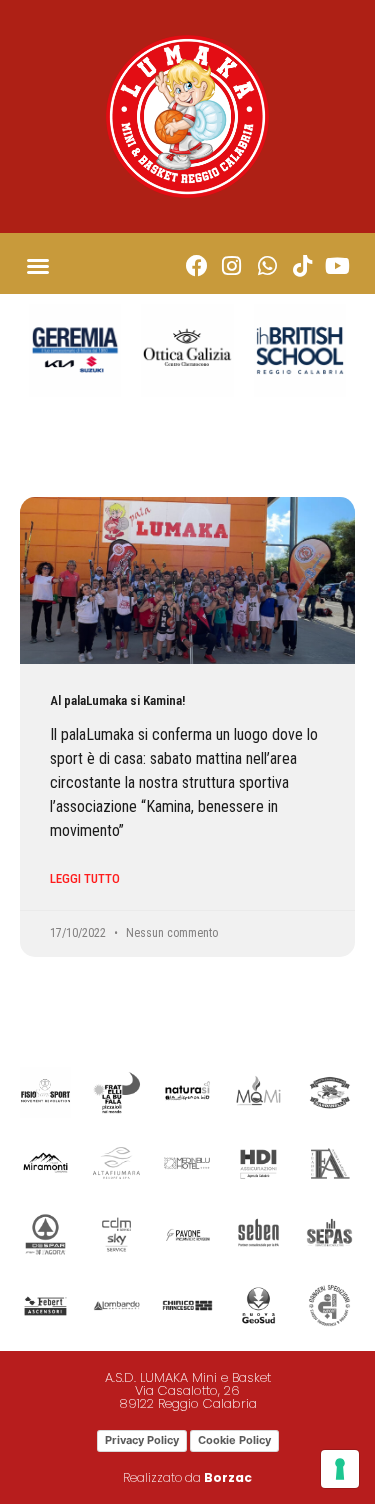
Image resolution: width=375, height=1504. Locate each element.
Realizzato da (187, 1477)
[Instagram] (231, 265)
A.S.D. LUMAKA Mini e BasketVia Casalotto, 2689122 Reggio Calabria (188, 1390)
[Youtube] (337, 265)
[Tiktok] (302, 265)
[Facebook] (196, 265)
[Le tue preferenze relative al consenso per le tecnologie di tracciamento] (340, 1469)
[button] (38, 266)
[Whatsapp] (266, 265)
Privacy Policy (142, 1440)
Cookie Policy (234, 1440)
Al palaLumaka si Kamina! (117, 700)
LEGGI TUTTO (85, 878)
